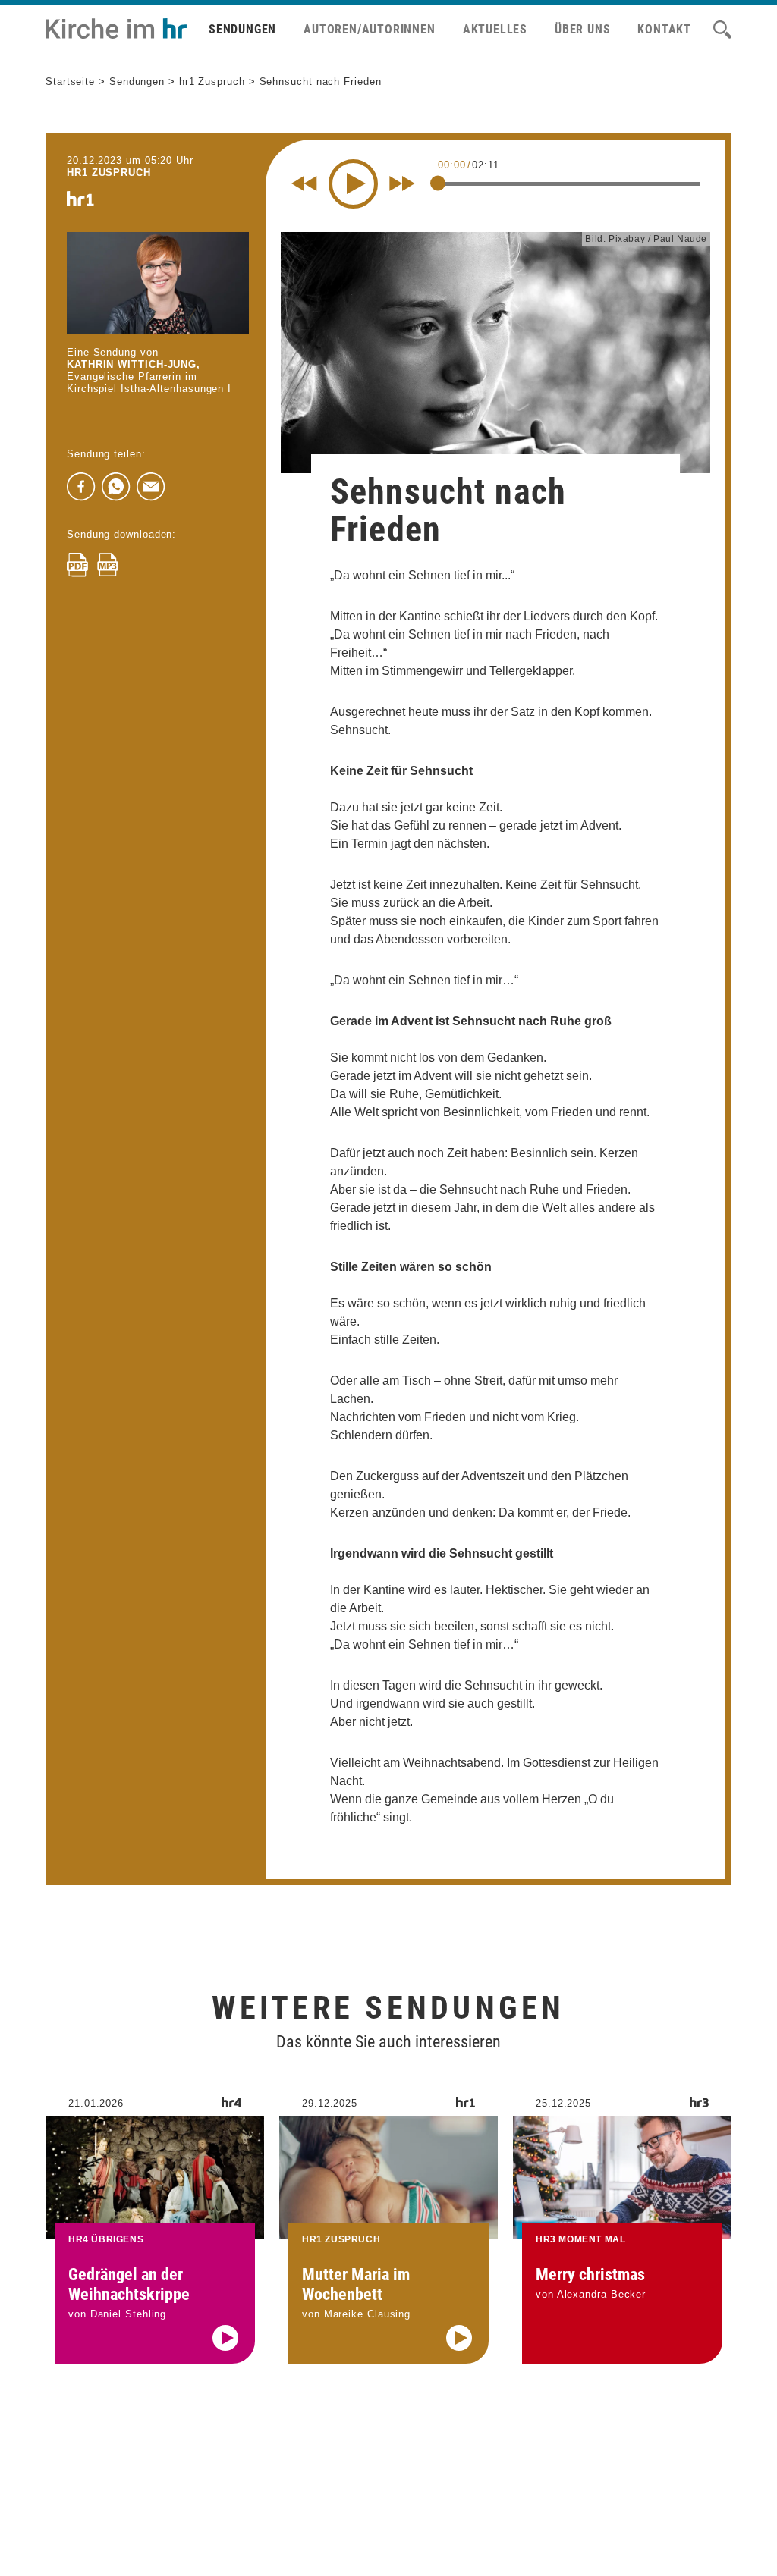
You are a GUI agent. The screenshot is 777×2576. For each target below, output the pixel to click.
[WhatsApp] (116, 487)
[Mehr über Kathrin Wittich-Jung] (158, 283)
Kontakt (664, 29)
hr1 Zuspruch (212, 82)
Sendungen (242, 29)
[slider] (438, 183)
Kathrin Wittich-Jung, (134, 364)
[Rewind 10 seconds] (304, 184)
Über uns (582, 29)
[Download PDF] (77, 565)
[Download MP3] (108, 565)
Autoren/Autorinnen (369, 29)
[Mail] (151, 487)
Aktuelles (495, 29)
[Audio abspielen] (225, 2338)
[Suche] (722, 30)
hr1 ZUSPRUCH (109, 173)
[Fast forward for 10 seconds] (402, 184)
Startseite (70, 82)
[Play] (353, 184)
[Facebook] (81, 487)
